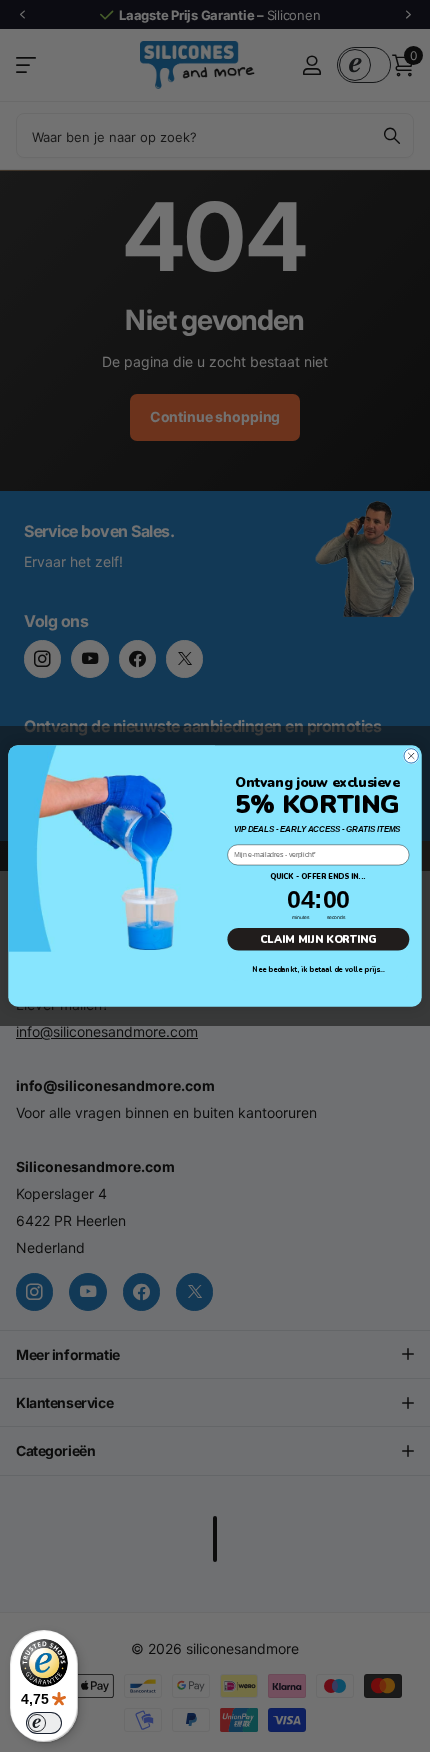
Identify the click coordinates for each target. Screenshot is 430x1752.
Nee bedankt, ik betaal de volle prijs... (318, 970)
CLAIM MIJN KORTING (318, 939)
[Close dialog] (411, 756)
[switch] (44, 1723)
